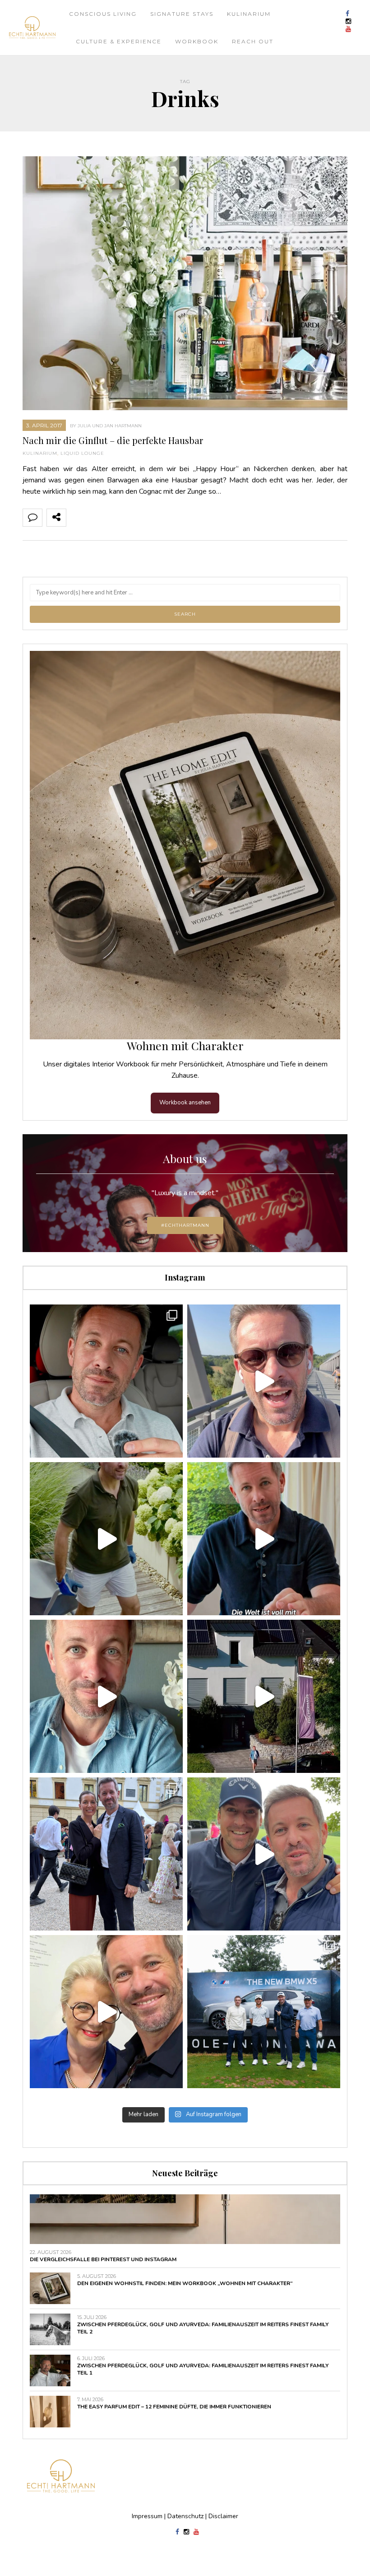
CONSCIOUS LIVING (103, 14)
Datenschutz (185, 2516)
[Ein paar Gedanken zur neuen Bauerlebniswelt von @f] (106, 1696)
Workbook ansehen (185, 1103)
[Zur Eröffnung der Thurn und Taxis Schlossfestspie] (106, 1854)
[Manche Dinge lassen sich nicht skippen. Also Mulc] (106, 1539)
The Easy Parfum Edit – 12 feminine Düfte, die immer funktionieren (174, 2407)
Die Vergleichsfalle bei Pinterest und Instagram (103, 2259)
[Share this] (76, 518)
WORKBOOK (197, 41)
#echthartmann (185, 1225)
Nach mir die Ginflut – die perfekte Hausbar (113, 440)
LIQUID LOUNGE (82, 453)
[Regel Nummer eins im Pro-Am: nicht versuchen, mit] (264, 2012)
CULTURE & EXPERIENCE (119, 41)
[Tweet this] (96, 518)
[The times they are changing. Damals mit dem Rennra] (264, 1381)
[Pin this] (135, 518)
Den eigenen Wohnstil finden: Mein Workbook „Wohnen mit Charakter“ (185, 2283)
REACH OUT (253, 41)
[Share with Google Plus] (116, 518)
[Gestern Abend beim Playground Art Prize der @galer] (106, 2012)
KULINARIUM (249, 14)
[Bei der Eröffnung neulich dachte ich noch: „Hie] (264, 1696)
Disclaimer (223, 2516)
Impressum (147, 2516)
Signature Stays (182, 14)
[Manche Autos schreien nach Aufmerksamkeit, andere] (106, 1381)
